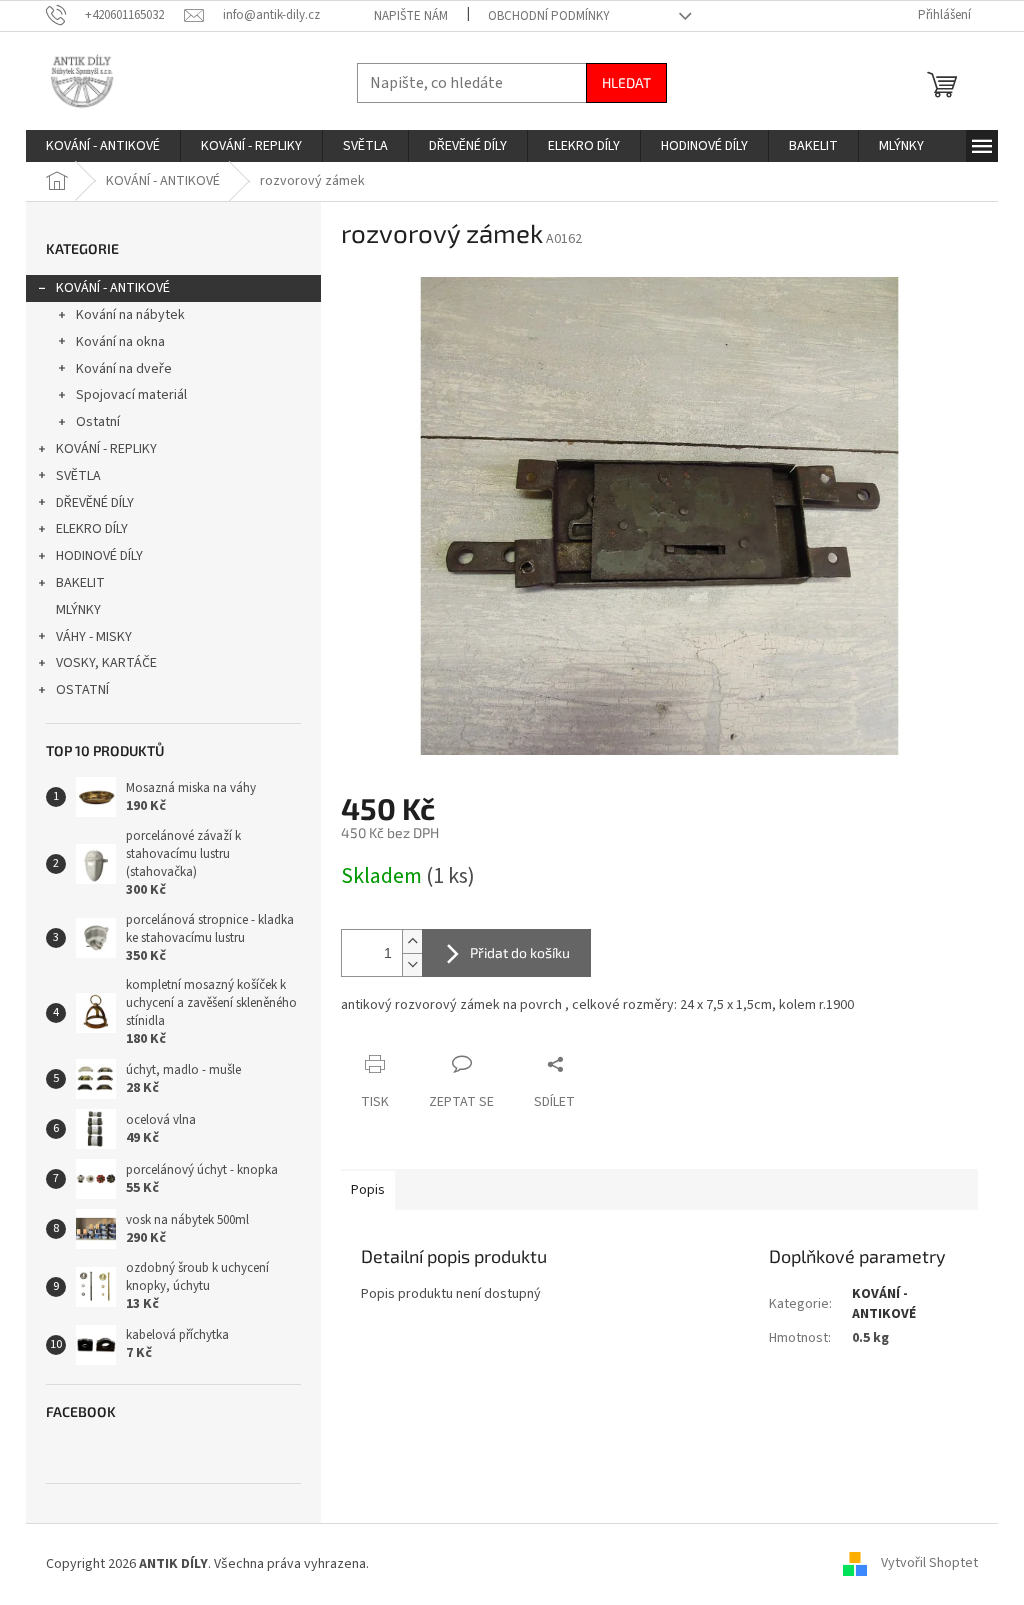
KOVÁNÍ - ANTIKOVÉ (113, 288)
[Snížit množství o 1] (412, 964)
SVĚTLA (78, 476)
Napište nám (411, 16)
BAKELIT (80, 583)
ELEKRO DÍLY (92, 529)
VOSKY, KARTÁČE (106, 663)
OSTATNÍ (82, 690)
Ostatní (98, 422)
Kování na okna (120, 342)
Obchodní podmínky (549, 16)
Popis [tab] (368, 1190)
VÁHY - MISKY (94, 637)
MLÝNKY (78, 610)
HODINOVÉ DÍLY (99, 556)
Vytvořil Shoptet (929, 1564)
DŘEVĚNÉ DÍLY (95, 503)
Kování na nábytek (130, 315)
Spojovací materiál (131, 395)
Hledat (626, 82)
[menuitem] (103, 146)
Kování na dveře (124, 369)
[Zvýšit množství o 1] (412, 941)
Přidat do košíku (520, 952)
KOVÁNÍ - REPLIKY (106, 449)
